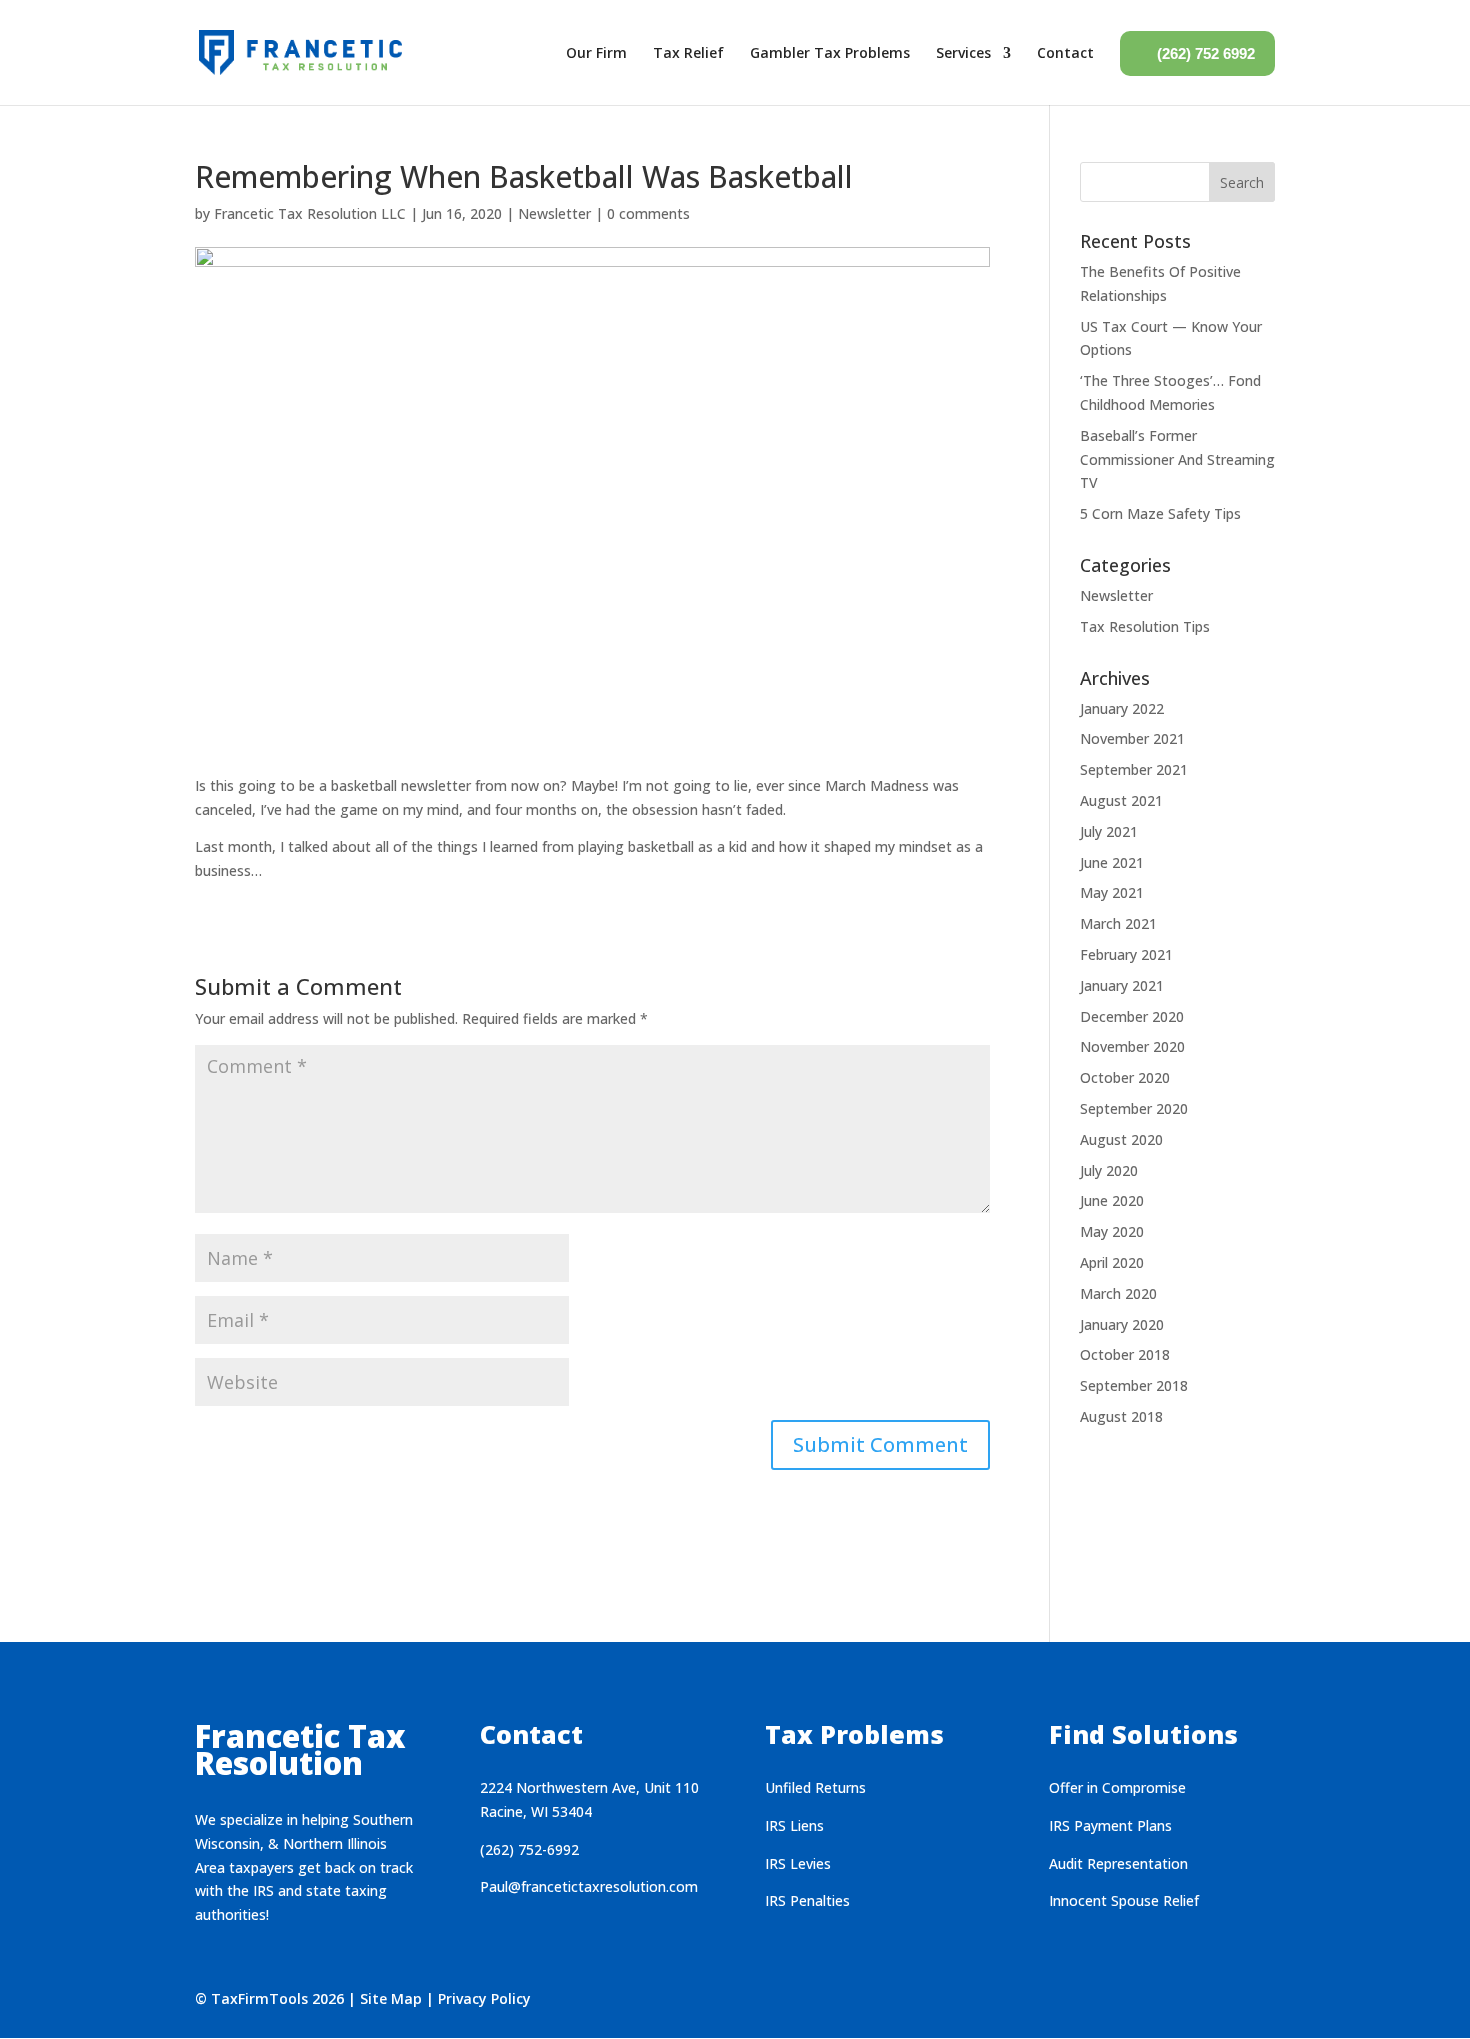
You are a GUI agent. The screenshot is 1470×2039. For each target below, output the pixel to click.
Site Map (391, 1998)
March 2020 (1118, 1293)
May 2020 (1112, 1231)
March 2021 (1118, 923)
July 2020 (1109, 1170)
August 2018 (1121, 1416)
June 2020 (1112, 1200)
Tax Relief (688, 52)
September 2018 (1134, 1385)
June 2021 (1112, 862)
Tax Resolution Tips (1145, 626)
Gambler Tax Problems (830, 52)
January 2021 (1122, 985)
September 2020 (1134, 1108)
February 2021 (1126, 954)
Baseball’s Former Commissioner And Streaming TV (1177, 459)
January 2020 (1122, 1324)
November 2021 (1132, 738)
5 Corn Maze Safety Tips (1160, 513)
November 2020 (1132, 1046)
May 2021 (1112, 892)
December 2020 (1132, 1016)
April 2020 (1112, 1262)
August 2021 (1121, 800)
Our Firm (596, 52)
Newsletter (554, 213)
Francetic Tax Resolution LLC (310, 213)
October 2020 (1125, 1077)
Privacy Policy (484, 1998)
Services (963, 52)
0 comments (648, 213)
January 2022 (1122, 708)
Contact (1065, 52)
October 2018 (1125, 1354)
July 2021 (1109, 831)
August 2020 (1121, 1139)
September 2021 (1134, 769)
